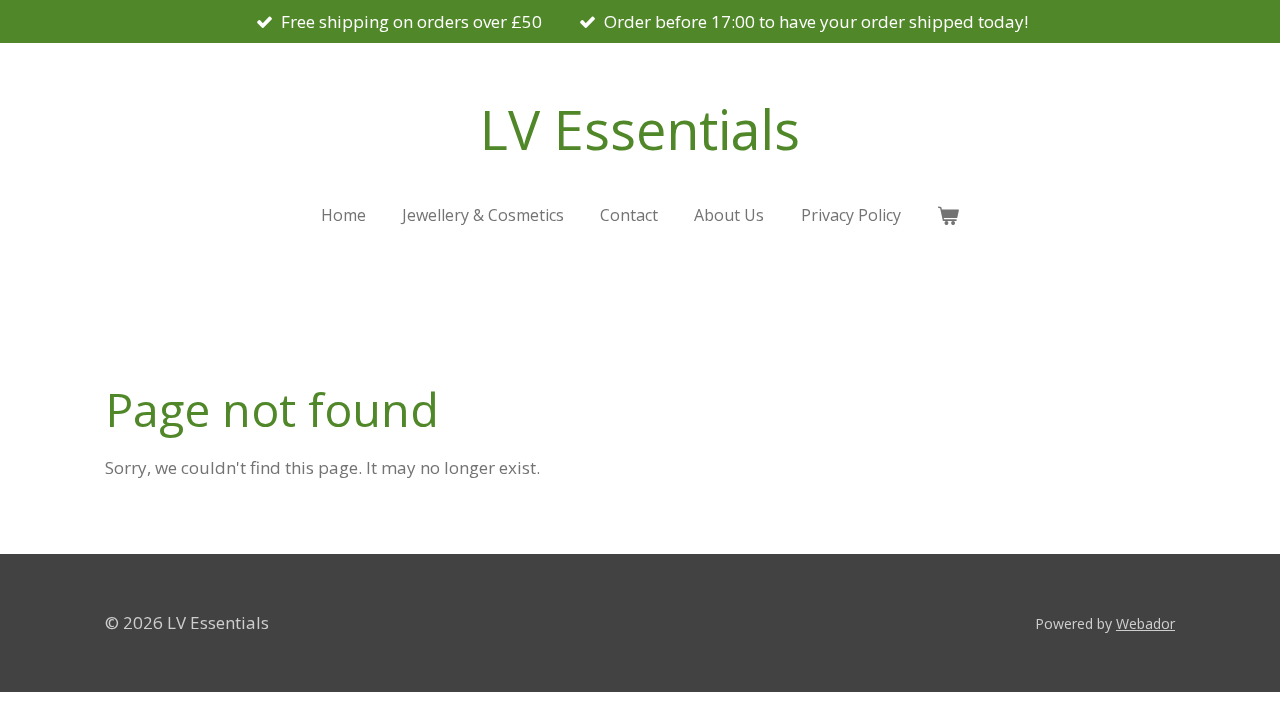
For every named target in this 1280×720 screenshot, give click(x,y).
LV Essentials (640, 129)
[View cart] (948, 215)
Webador (1145, 623)
